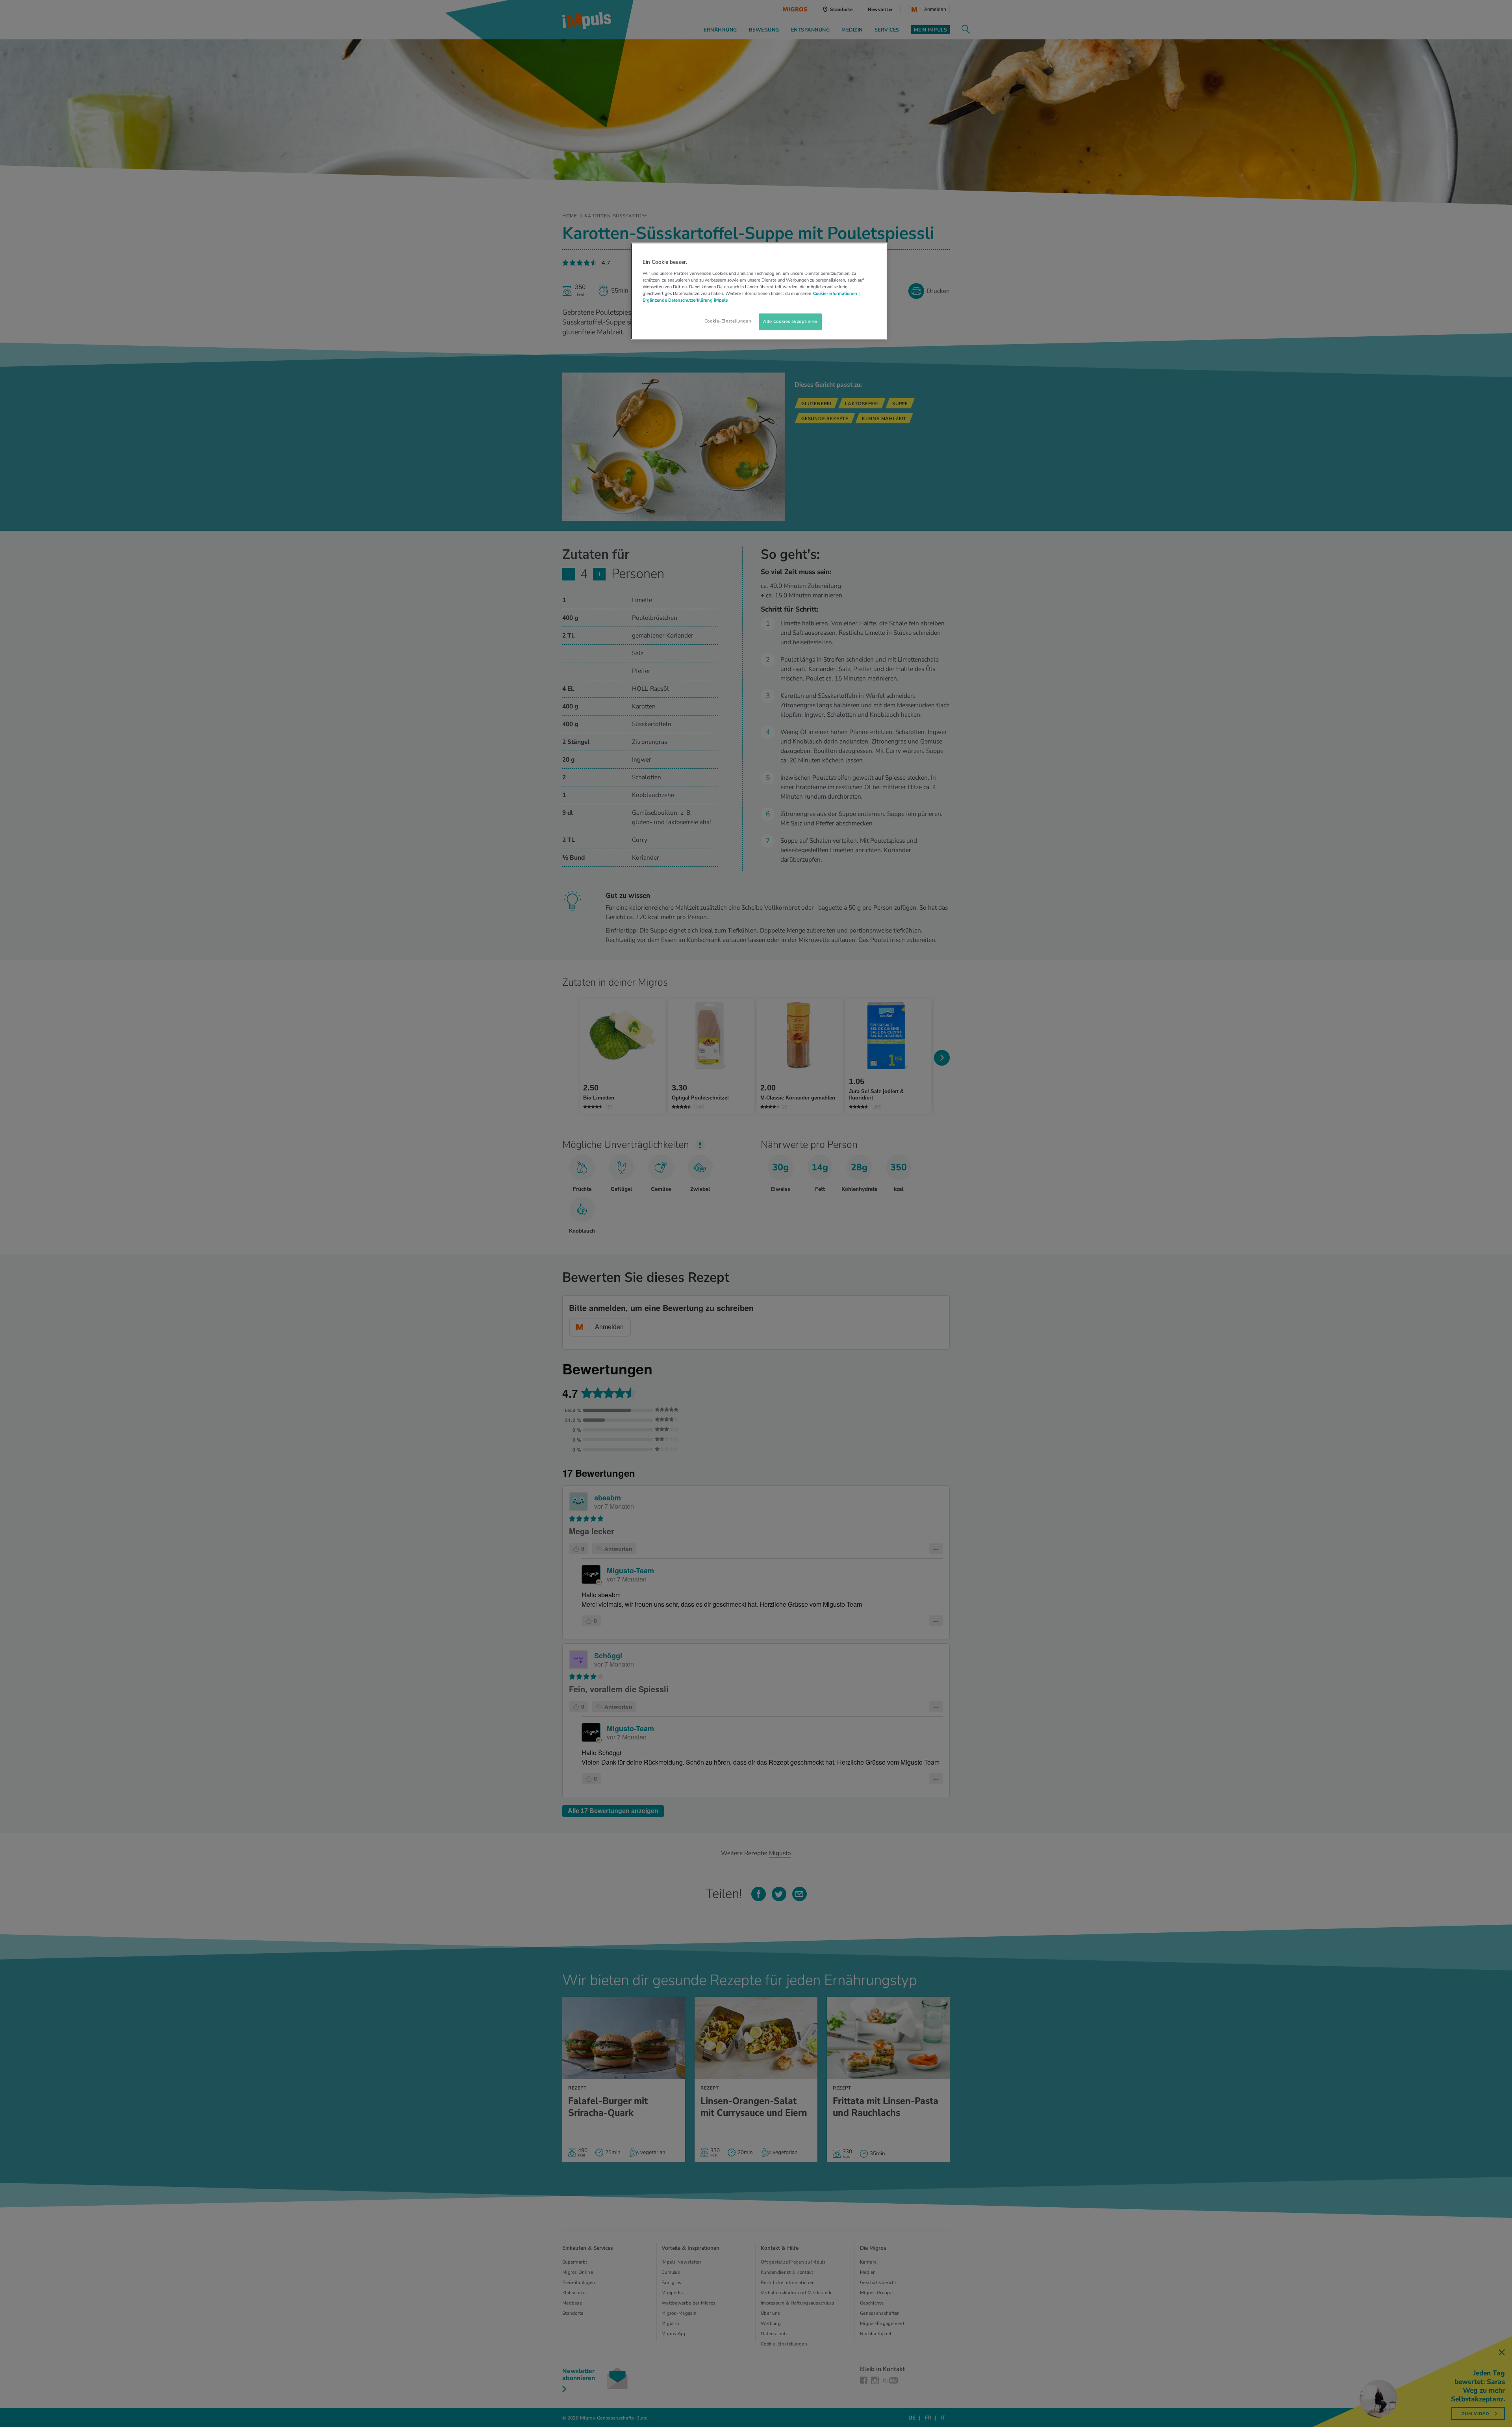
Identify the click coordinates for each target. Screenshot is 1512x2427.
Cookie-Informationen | (836, 293)
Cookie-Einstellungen (728, 321)
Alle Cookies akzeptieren (790, 321)
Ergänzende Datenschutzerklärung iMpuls (685, 300)
